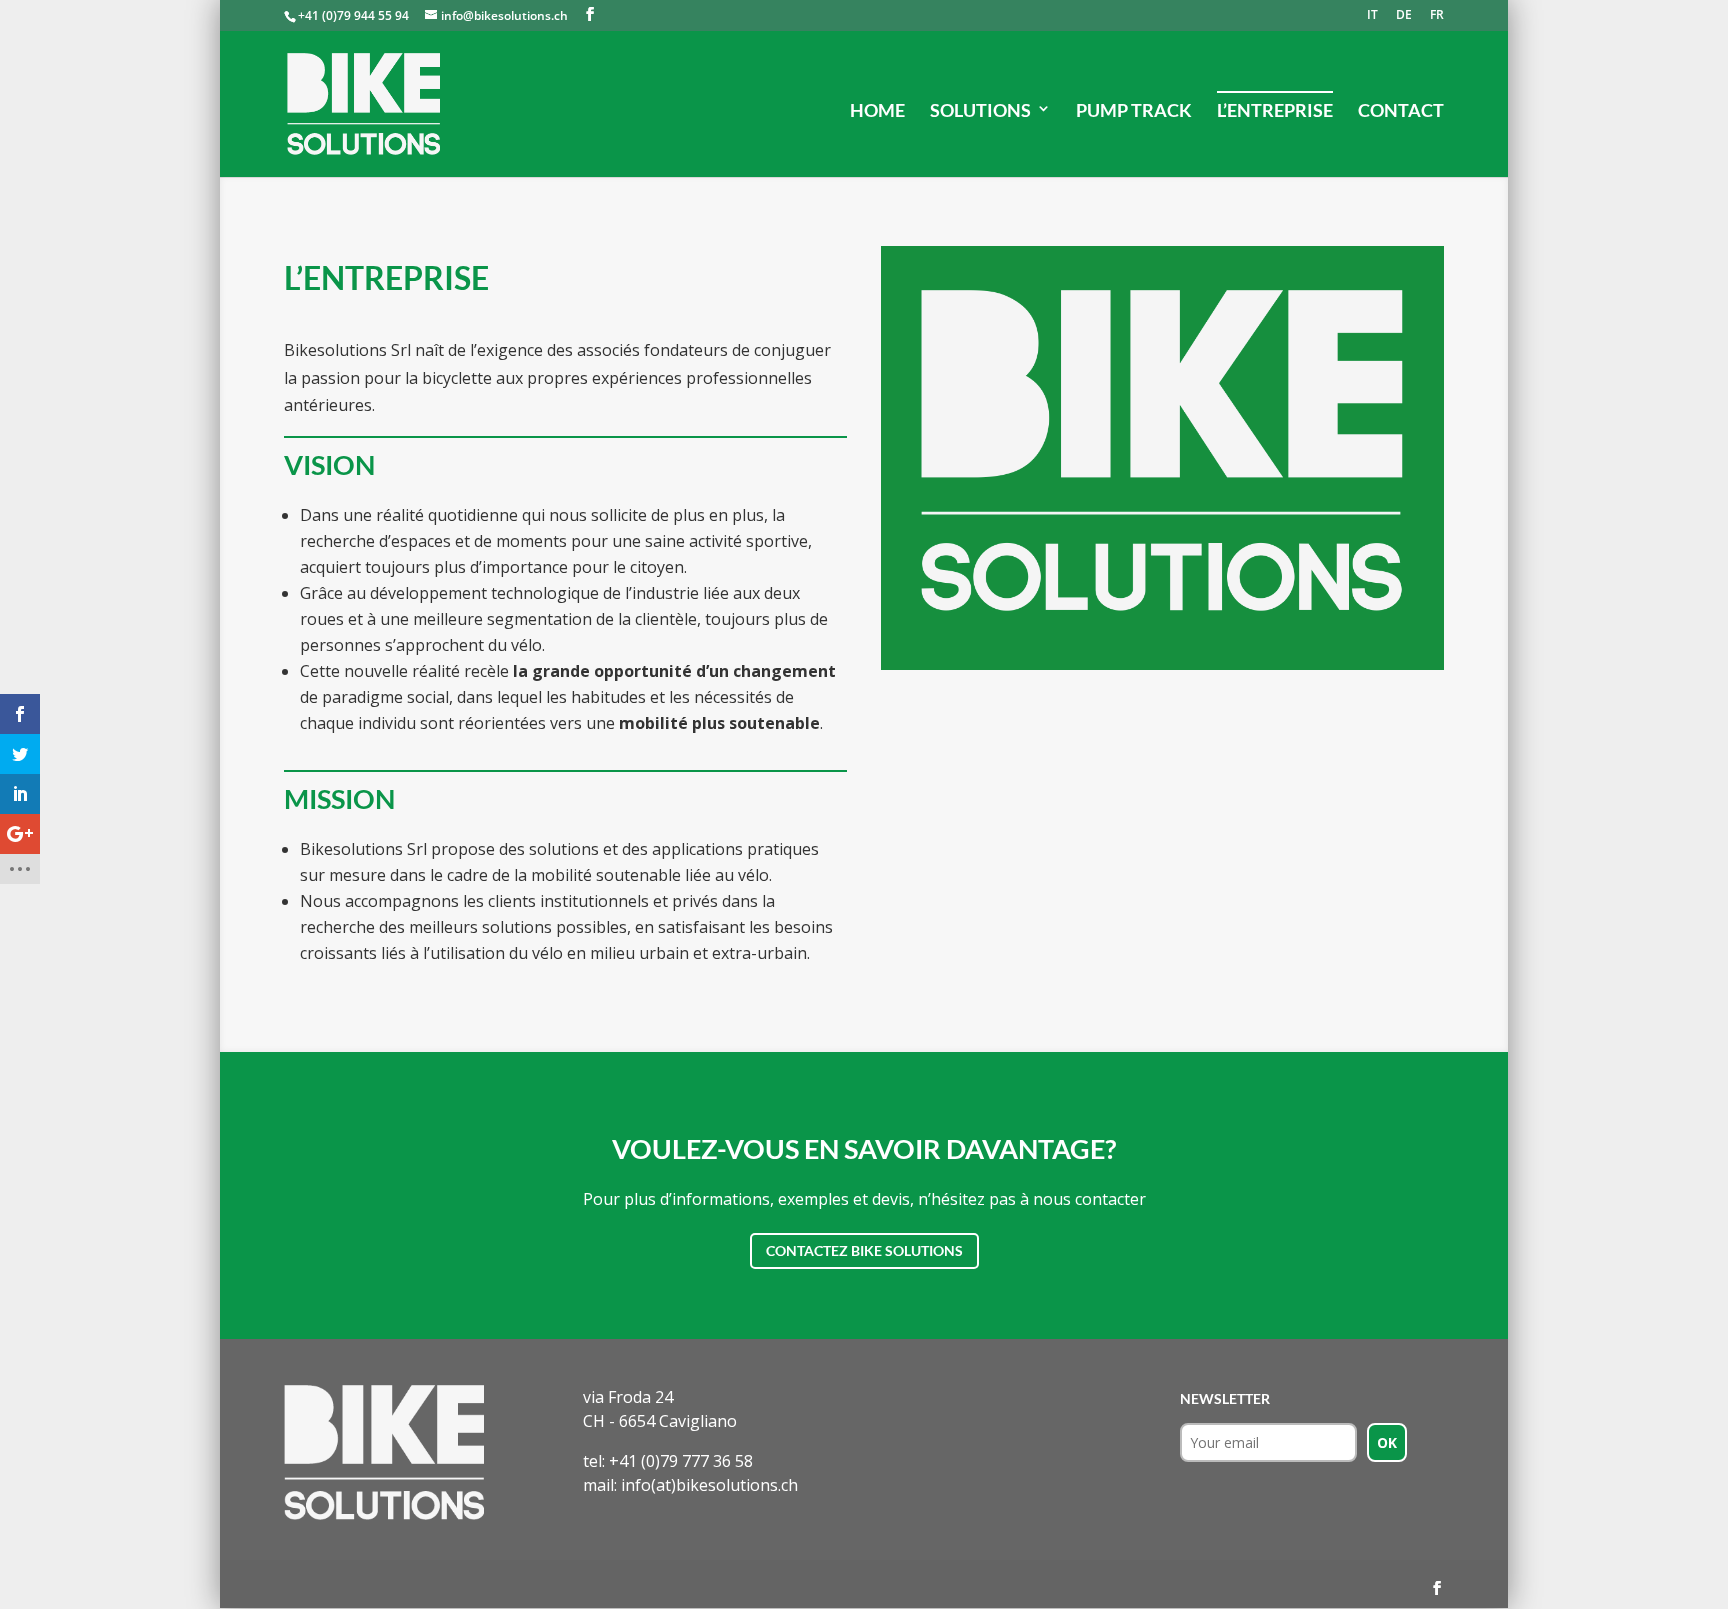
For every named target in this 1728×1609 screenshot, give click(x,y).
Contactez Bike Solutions (864, 1250)
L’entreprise (1275, 110)
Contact (1401, 110)
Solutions (980, 110)
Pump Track (1134, 110)
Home (877, 110)
